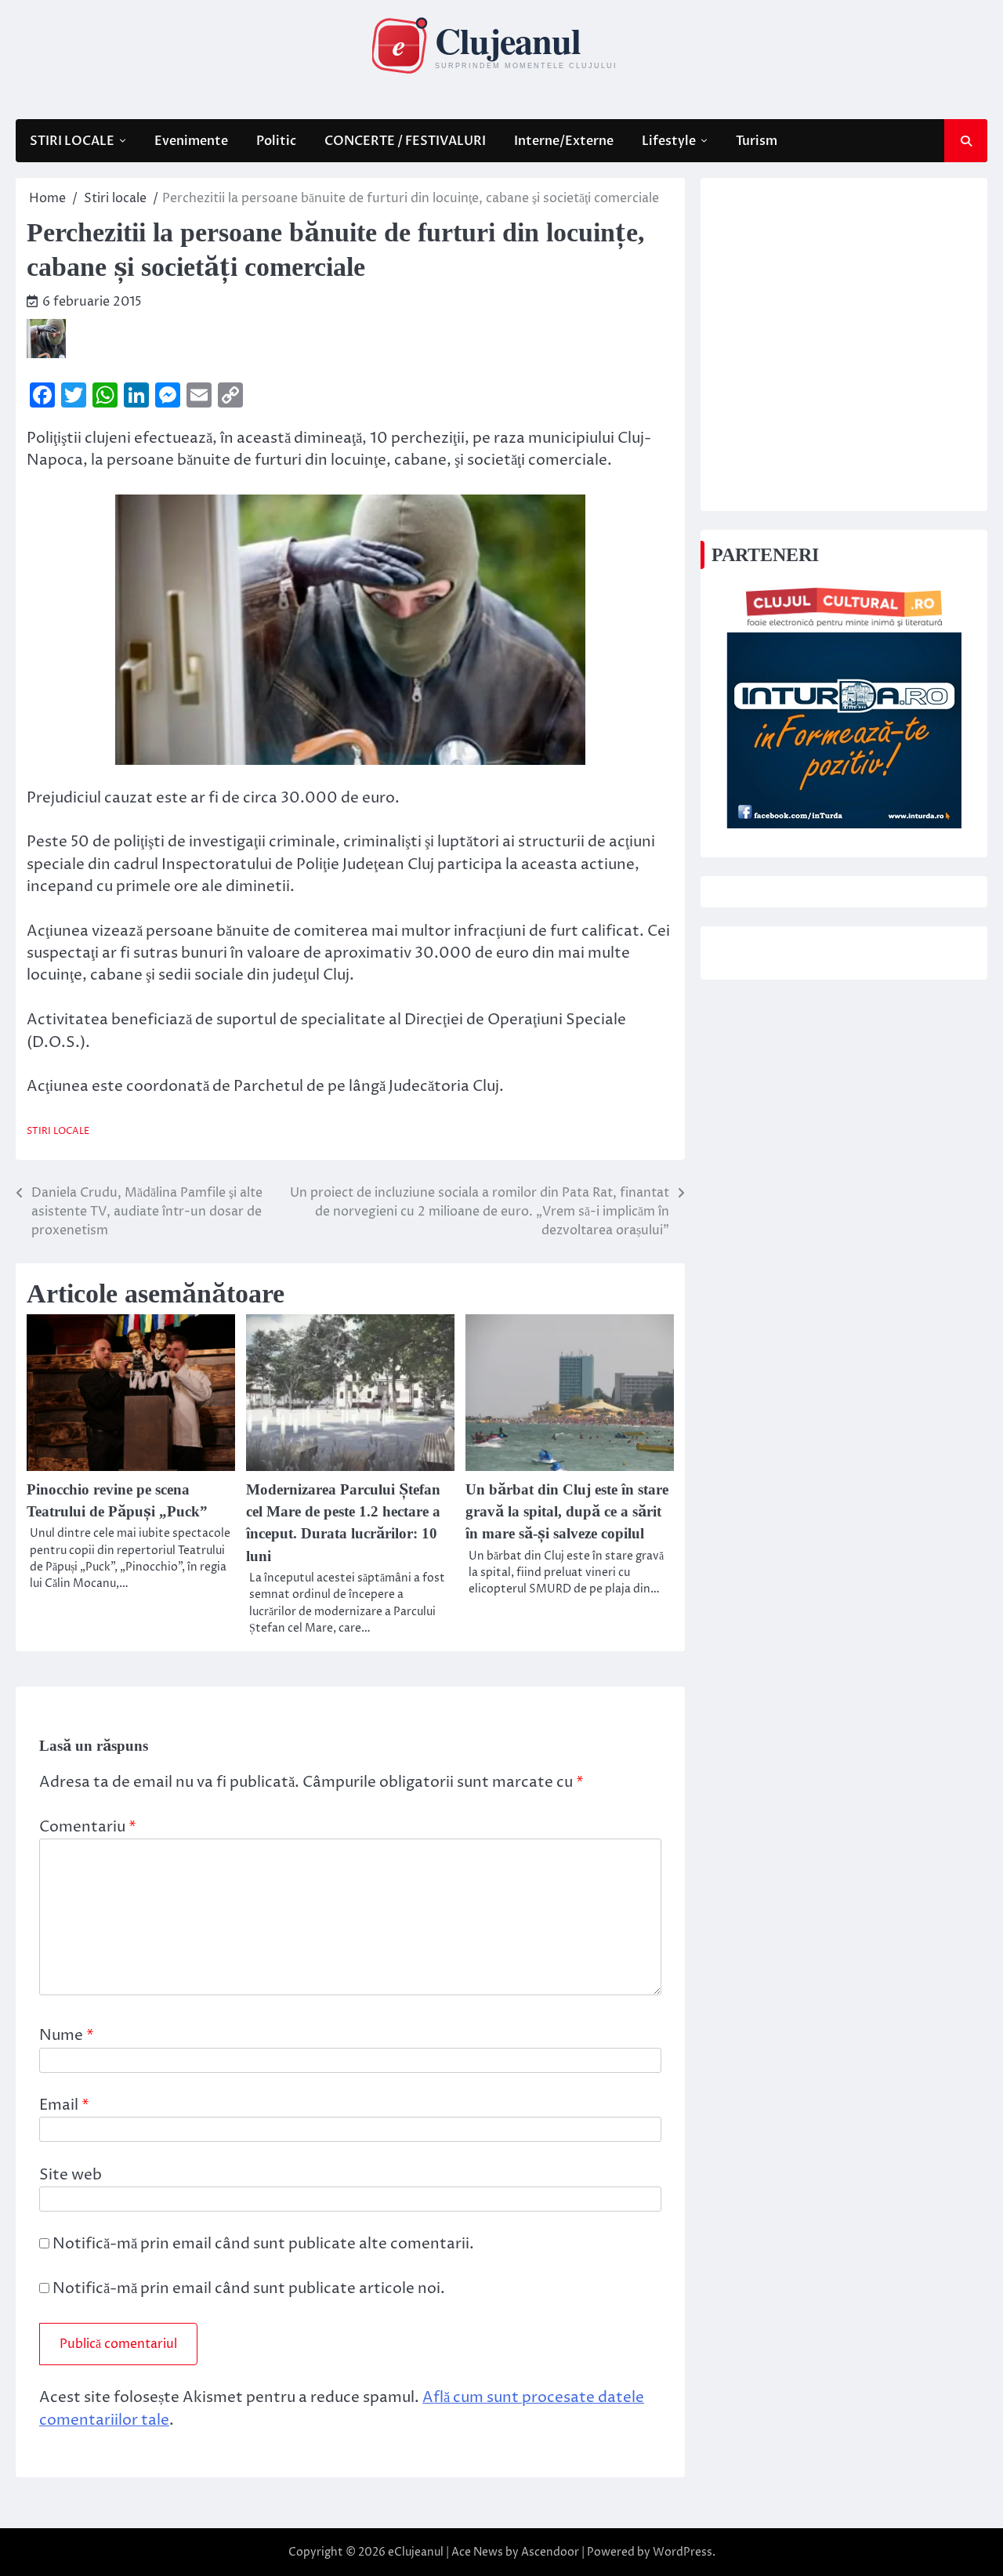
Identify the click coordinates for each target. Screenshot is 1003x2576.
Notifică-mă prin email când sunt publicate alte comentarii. (263, 2244)
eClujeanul (416, 2552)
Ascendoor (550, 2552)
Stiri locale (58, 1132)
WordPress (683, 2552)
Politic (276, 141)
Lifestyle (669, 141)
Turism (757, 141)
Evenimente (191, 141)
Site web (71, 2175)
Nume (67, 2036)
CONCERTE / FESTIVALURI (405, 141)
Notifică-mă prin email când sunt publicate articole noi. (249, 2289)
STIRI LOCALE (72, 141)
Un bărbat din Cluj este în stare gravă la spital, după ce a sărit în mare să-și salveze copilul (567, 1512)
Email (64, 2105)
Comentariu (88, 1827)
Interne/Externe (564, 141)
